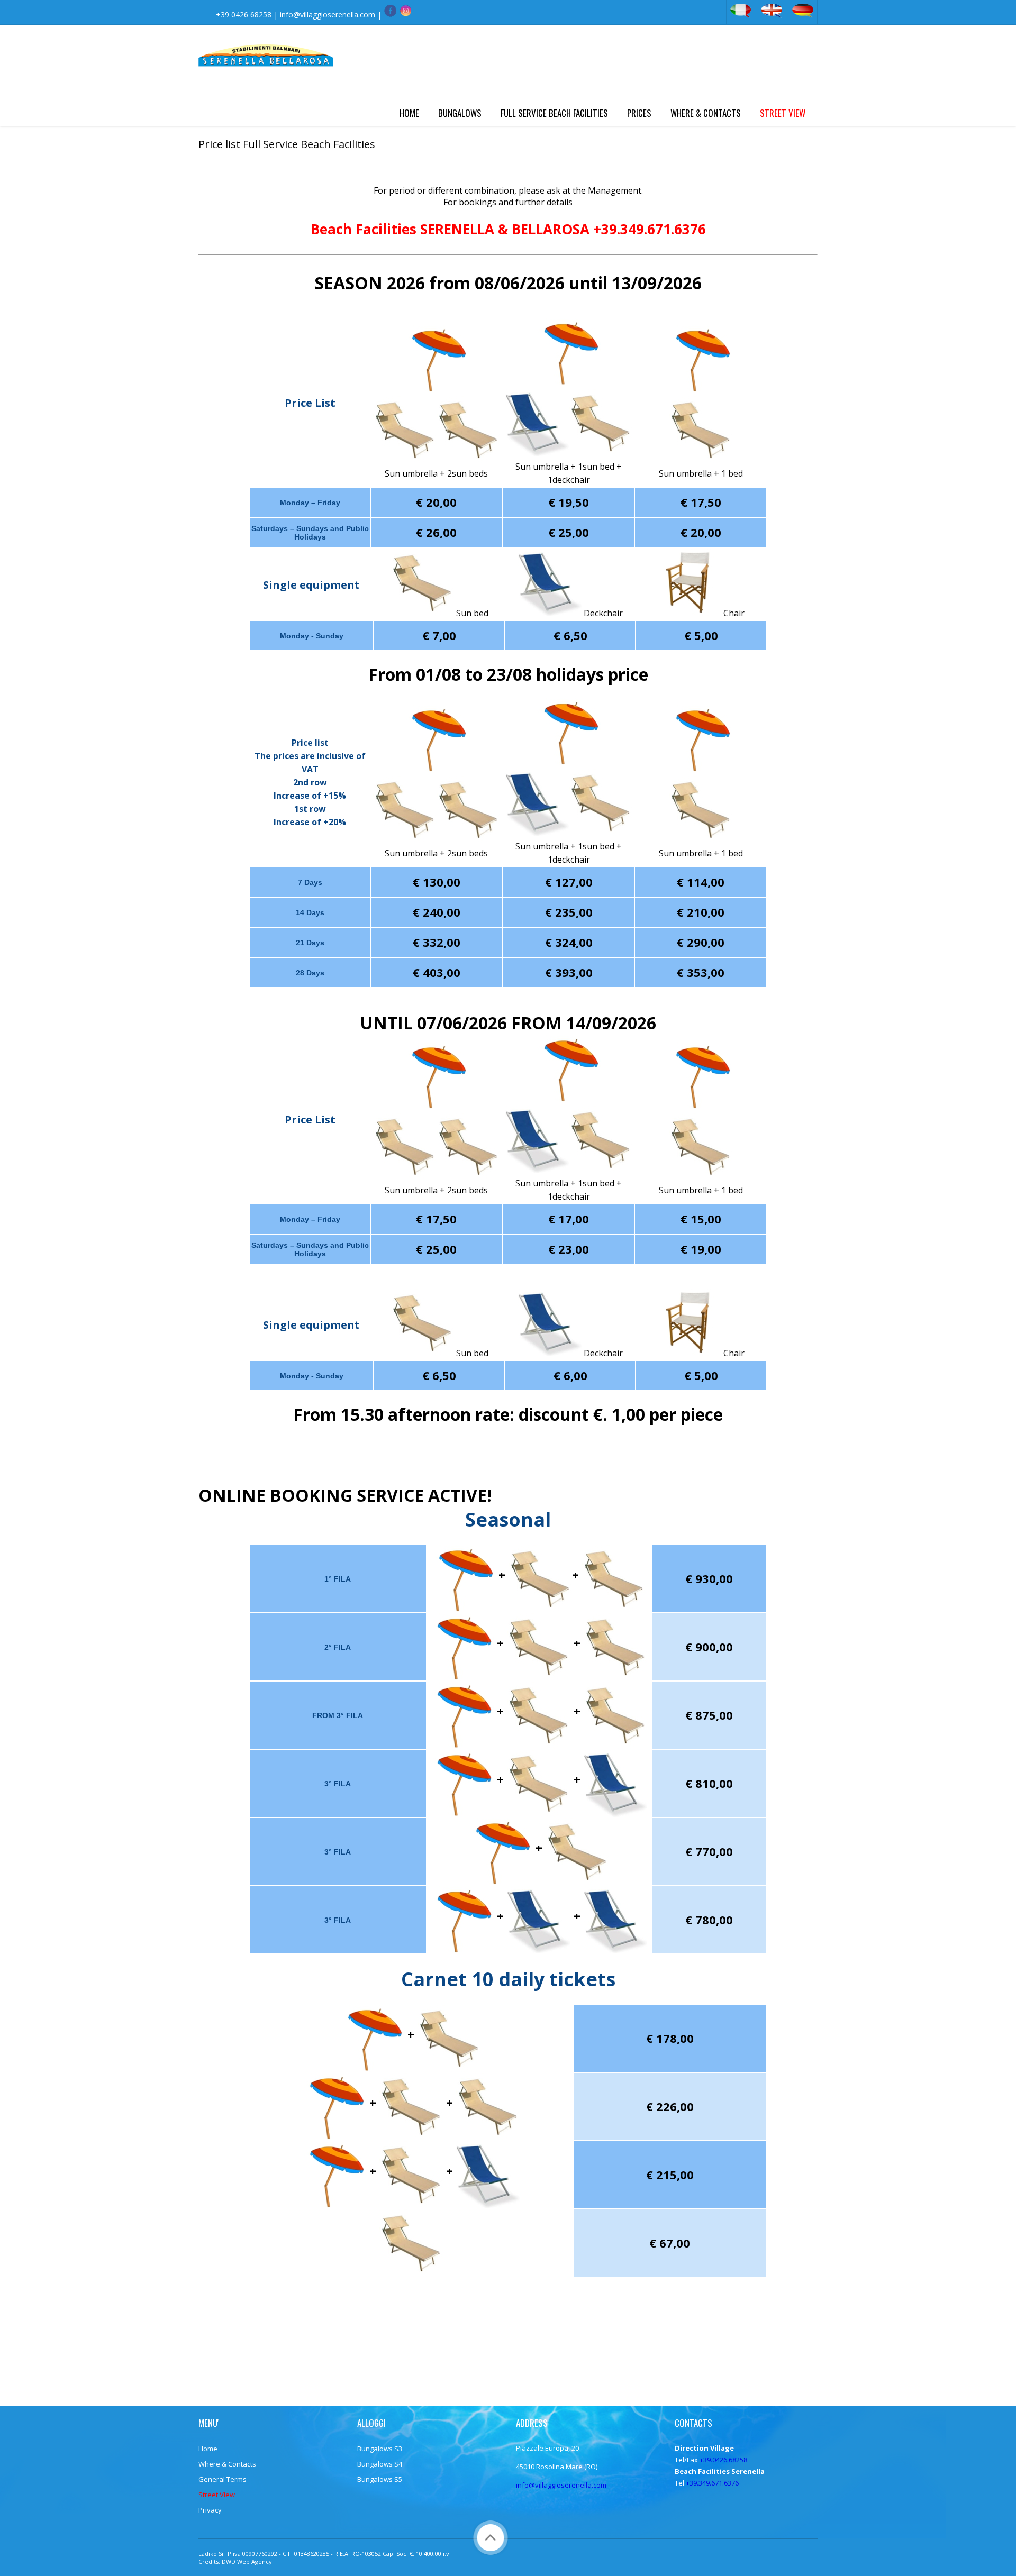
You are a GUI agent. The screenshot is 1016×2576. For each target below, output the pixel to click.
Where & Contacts (706, 113)
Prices (639, 113)
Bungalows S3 (380, 2449)
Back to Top (491, 2538)
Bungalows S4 (380, 2464)
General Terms (223, 2479)
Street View (783, 113)
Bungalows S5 (380, 2479)
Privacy (210, 2510)
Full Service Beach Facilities (554, 113)
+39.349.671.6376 (712, 2483)
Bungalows (460, 113)
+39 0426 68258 (244, 15)
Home (409, 113)
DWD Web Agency (247, 2561)
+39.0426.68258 (723, 2460)
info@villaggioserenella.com (328, 15)
